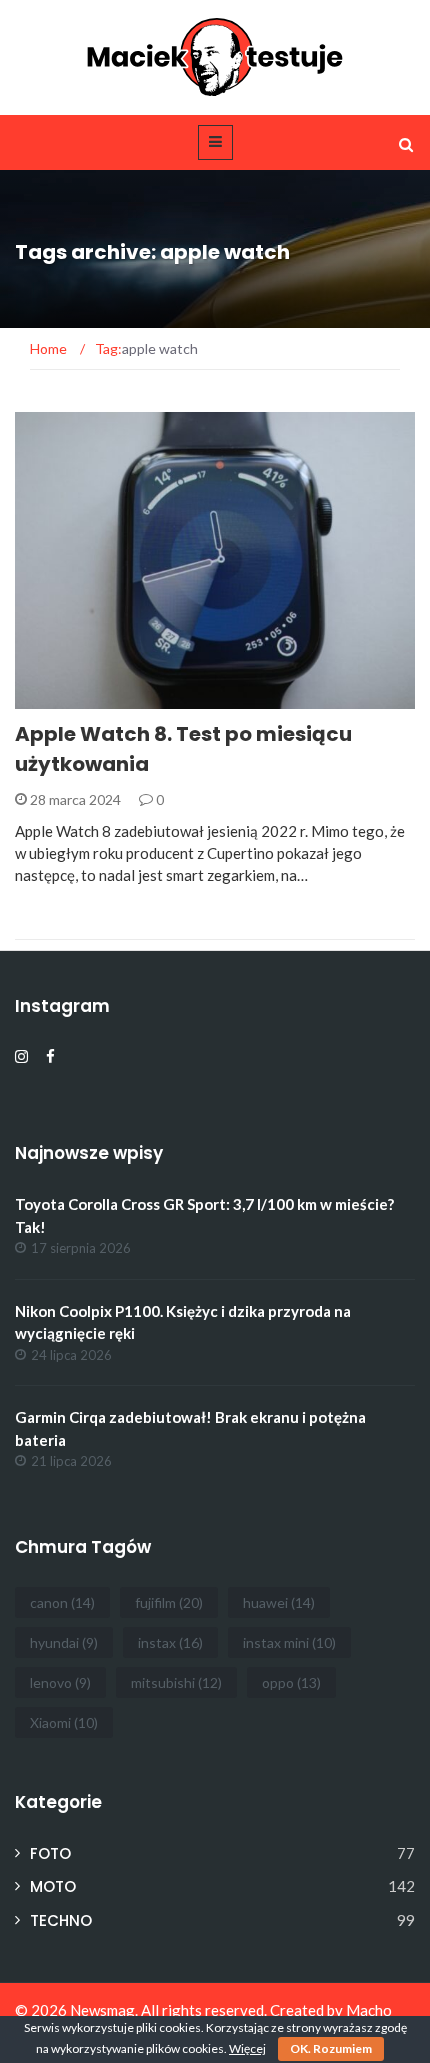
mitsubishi (176, 1682)
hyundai (64, 1642)
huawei (279, 1602)
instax (170, 1642)
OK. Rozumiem (331, 2048)
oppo (291, 1682)
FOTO (50, 1853)
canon (62, 1602)
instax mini (289, 1642)
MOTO (53, 1886)
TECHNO (70, 697)
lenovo (60, 1682)
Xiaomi (64, 1722)
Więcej (247, 2048)
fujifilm (169, 1602)
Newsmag (102, 2010)
